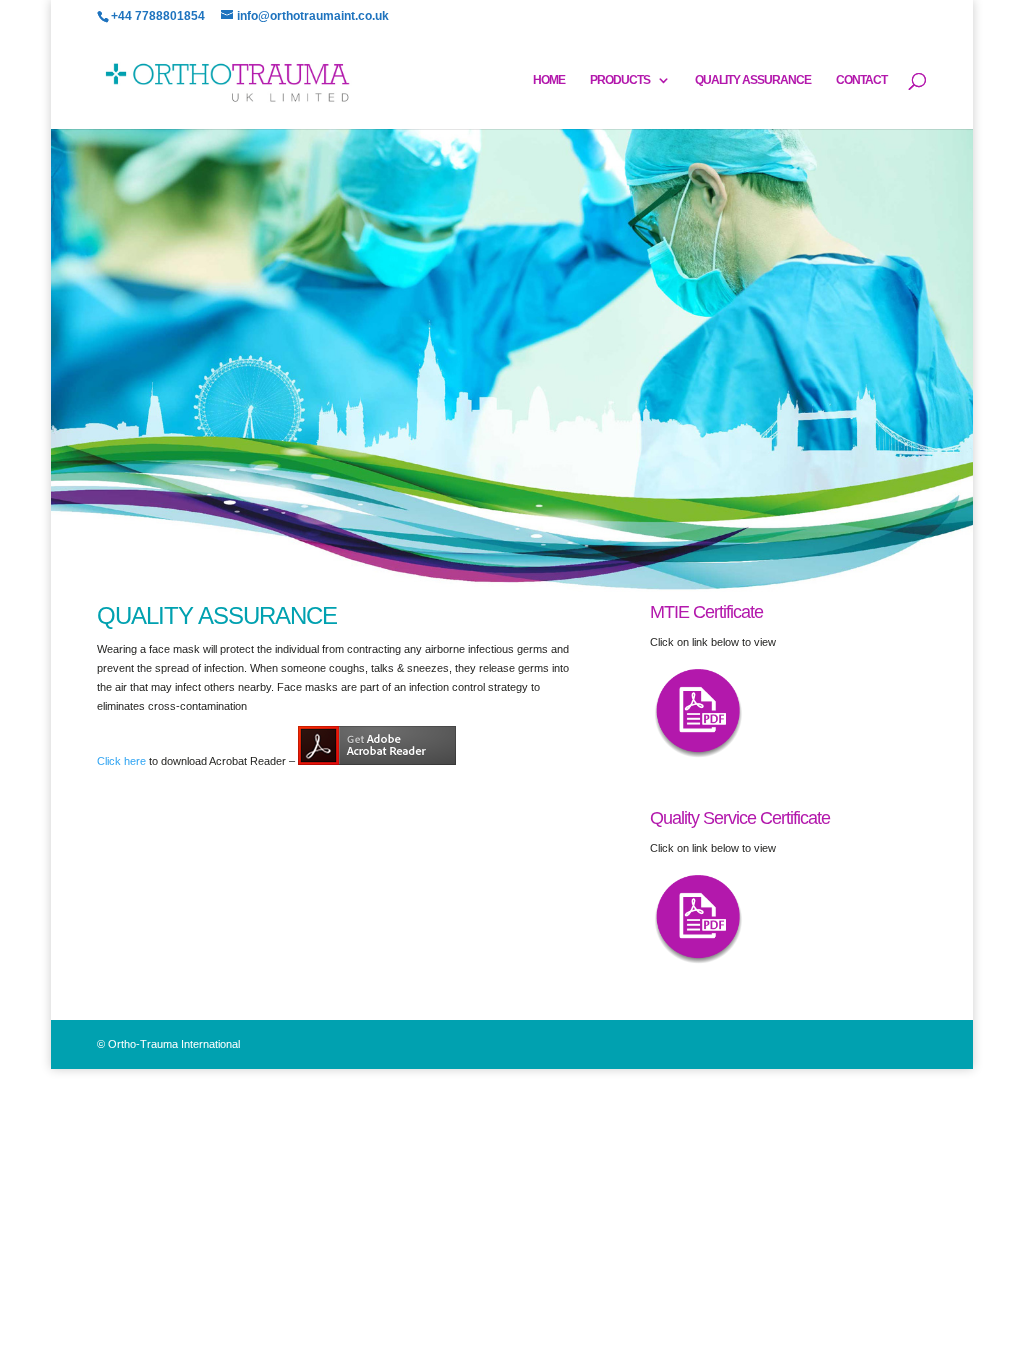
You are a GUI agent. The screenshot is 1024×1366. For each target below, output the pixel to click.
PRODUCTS (620, 80)
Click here (121, 761)
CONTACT (861, 80)
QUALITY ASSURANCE (753, 80)
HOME (549, 80)
